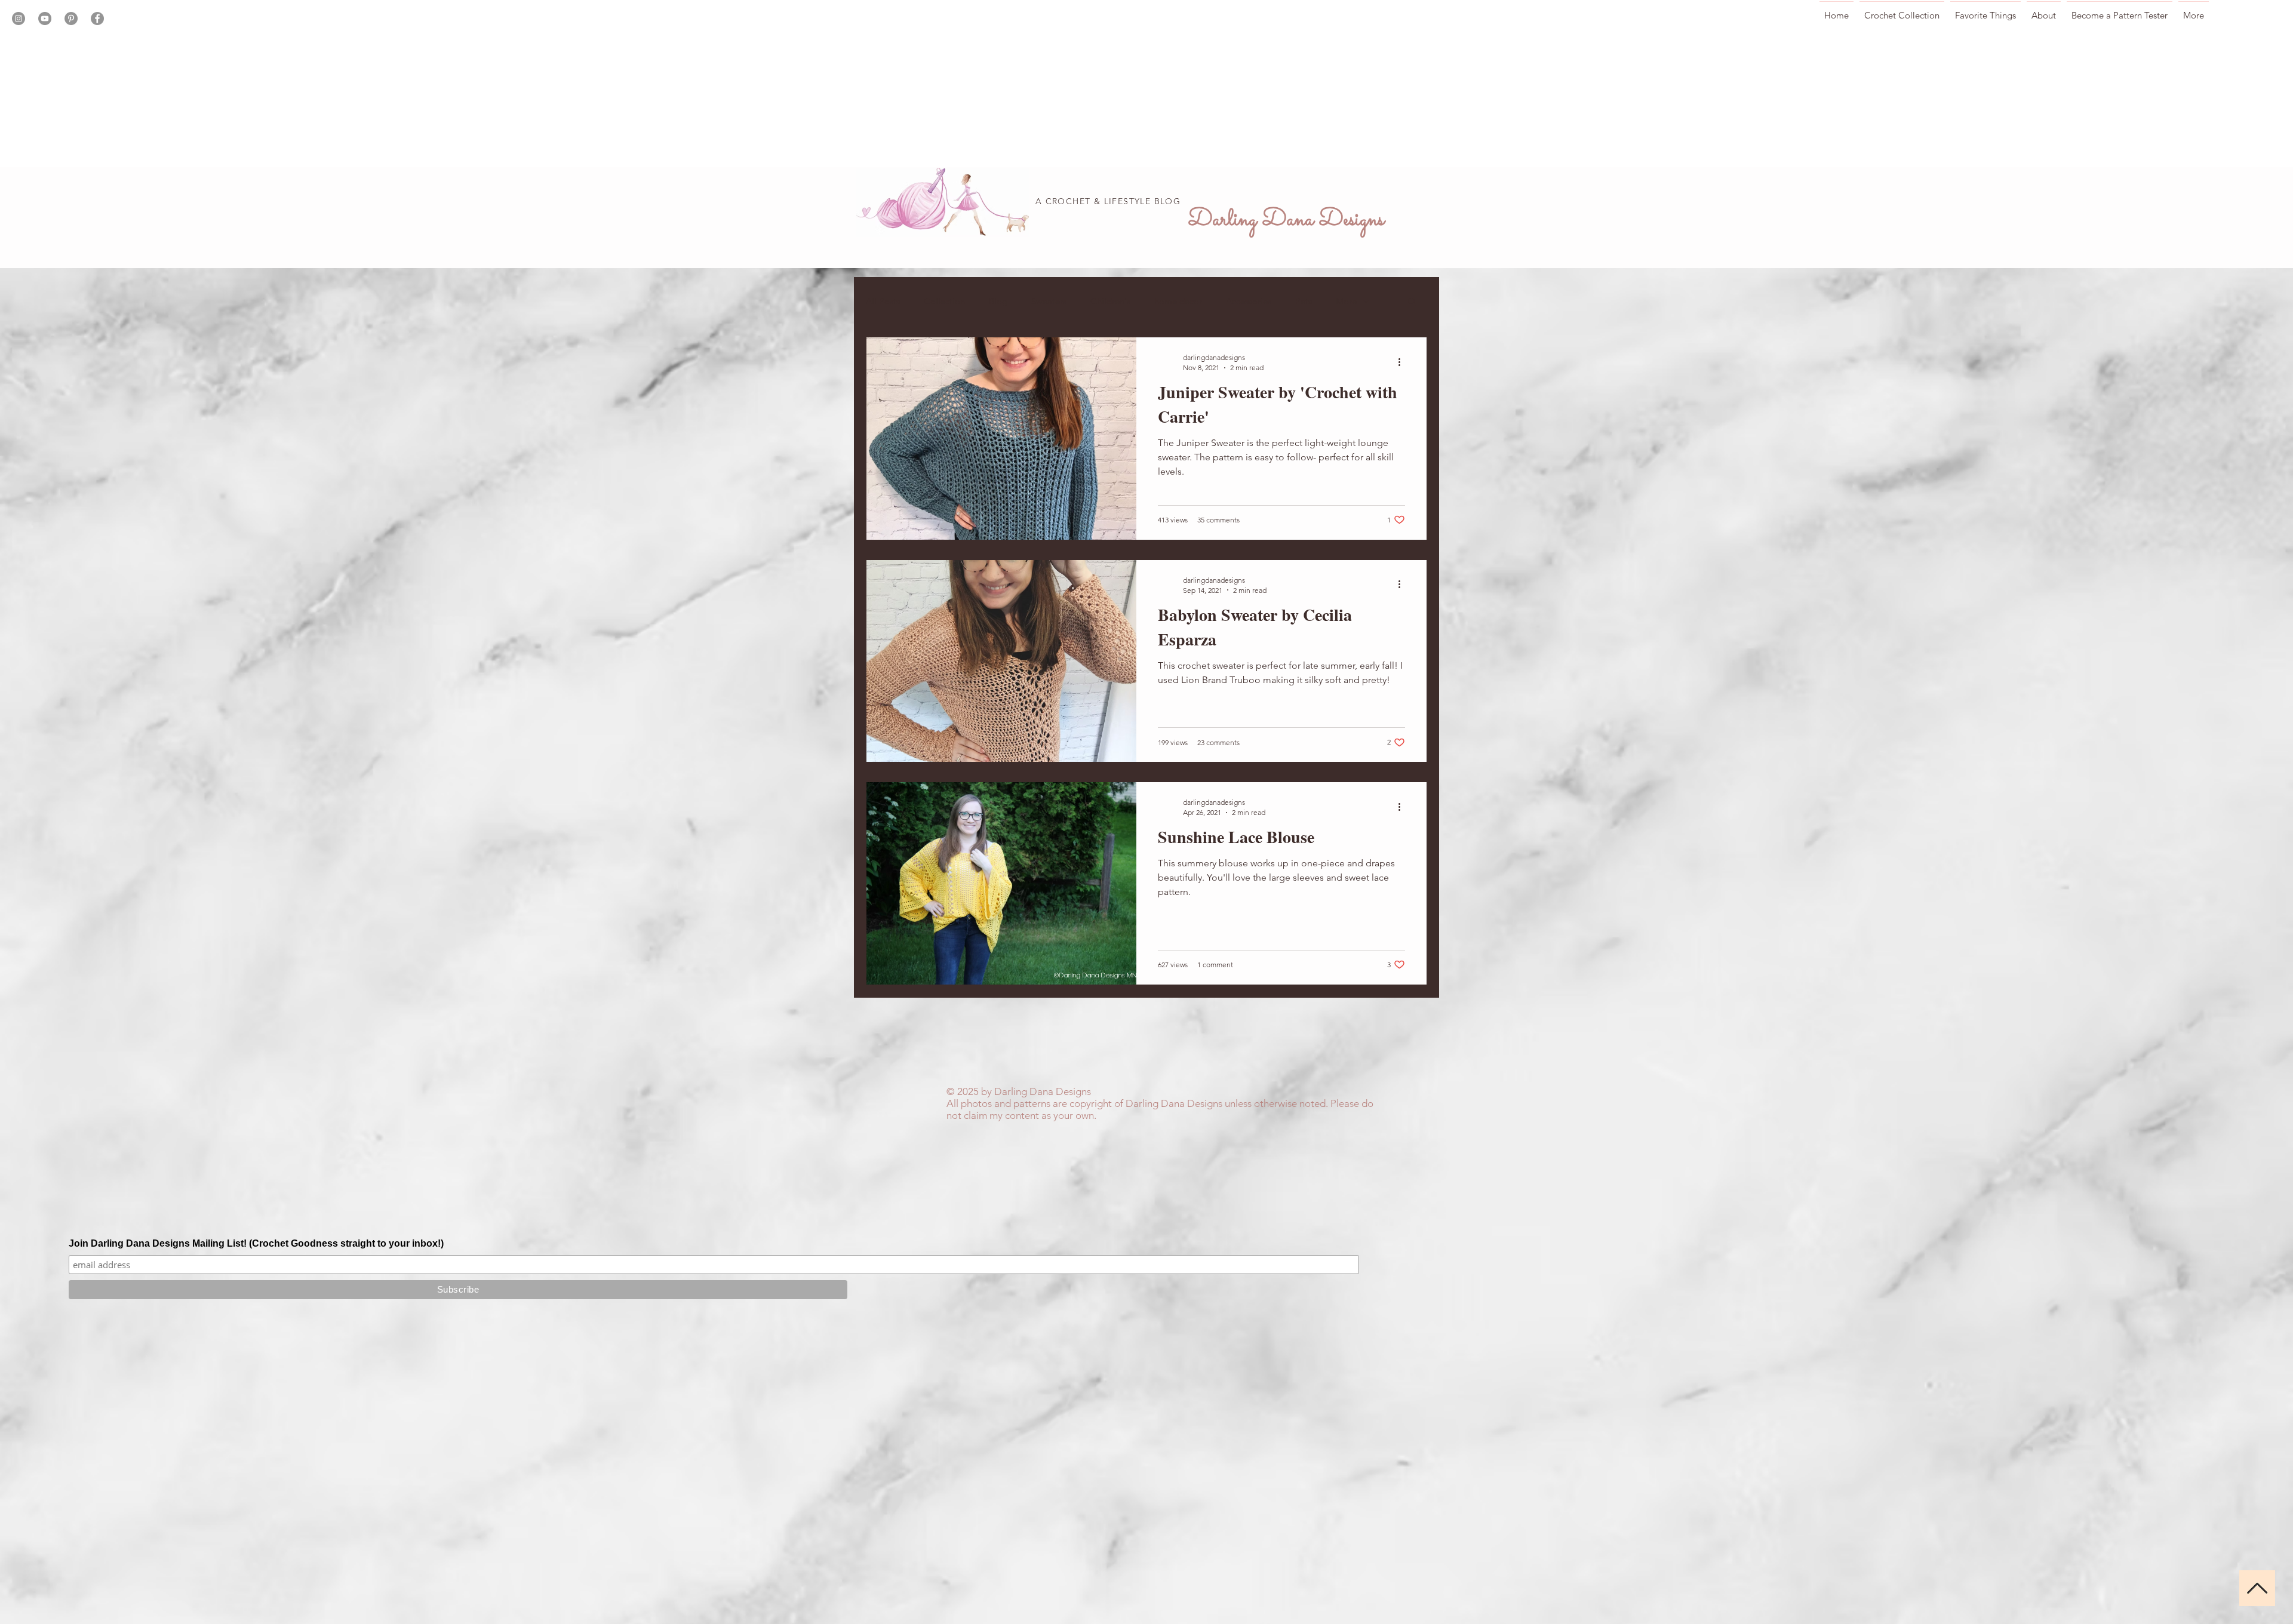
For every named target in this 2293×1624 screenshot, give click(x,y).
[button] (1412, 302)
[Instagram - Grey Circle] (19, 19)
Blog (998, 301)
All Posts (883, 301)
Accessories (1249, 301)
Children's (1110, 301)
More (1346, 301)
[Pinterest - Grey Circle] (71, 19)
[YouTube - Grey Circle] (45, 19)
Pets (1304, 301)
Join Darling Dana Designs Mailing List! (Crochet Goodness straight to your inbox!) (256, 1243)
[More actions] (1403, 362)
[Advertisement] (358, 84)
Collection (944, 301)
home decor (1178, 301)
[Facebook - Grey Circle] (97, 19)
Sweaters (1049, 301)
